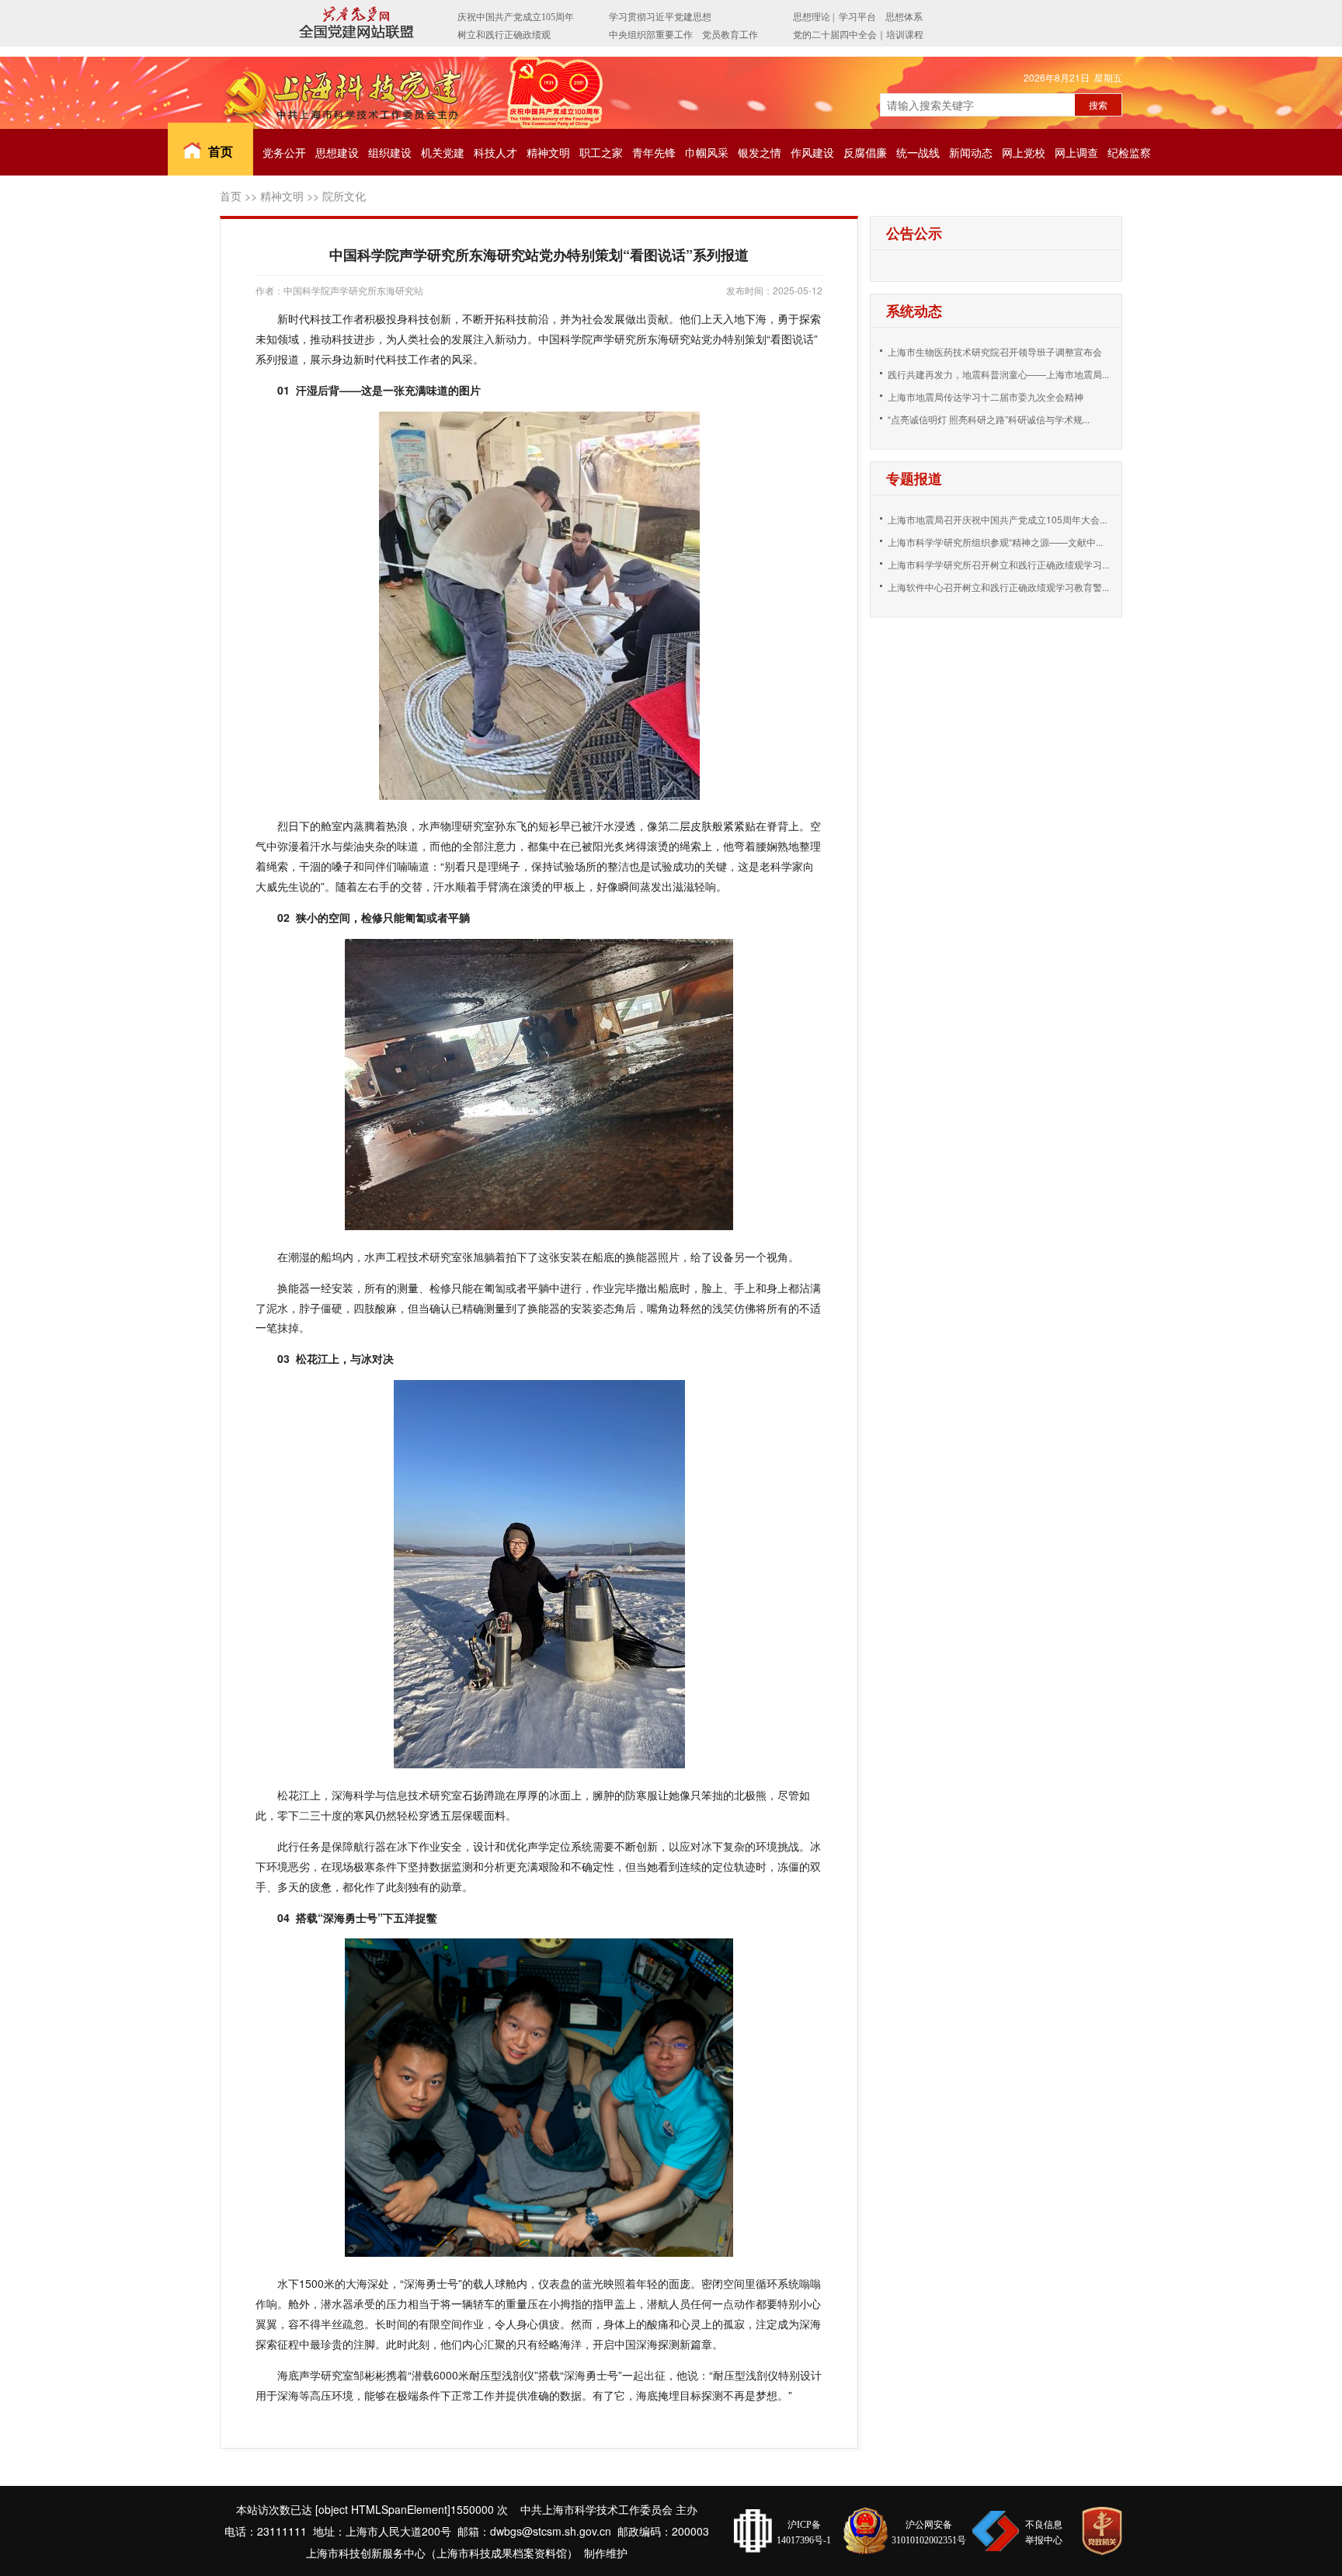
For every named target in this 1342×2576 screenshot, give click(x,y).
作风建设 (812, 152)
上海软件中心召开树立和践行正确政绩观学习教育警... (998, 587)
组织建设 (390, 152)
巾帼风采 (707, 152)
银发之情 (760, 152)
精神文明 (548, 152)
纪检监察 (1129, 152)
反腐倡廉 (865, 152)
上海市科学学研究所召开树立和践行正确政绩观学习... (998, 564)
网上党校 (1024, 152)
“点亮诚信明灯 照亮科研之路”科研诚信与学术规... (989, 419)
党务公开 (284, 152)
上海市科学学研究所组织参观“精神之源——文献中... (995, 542)
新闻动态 (971, 152)
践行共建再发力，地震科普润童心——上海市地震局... (998, 374)
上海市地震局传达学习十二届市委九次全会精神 (986, 396)
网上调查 (1076, 152)
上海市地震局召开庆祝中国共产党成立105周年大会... (997, 519)
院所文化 (344, 196)
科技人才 (495, 152)
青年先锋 (654, 152)
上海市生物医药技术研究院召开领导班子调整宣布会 (995, 351)
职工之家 (601, 152)
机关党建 (443, 152)
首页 (221, 151)
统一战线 (918, 152)
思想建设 (337, 152)
